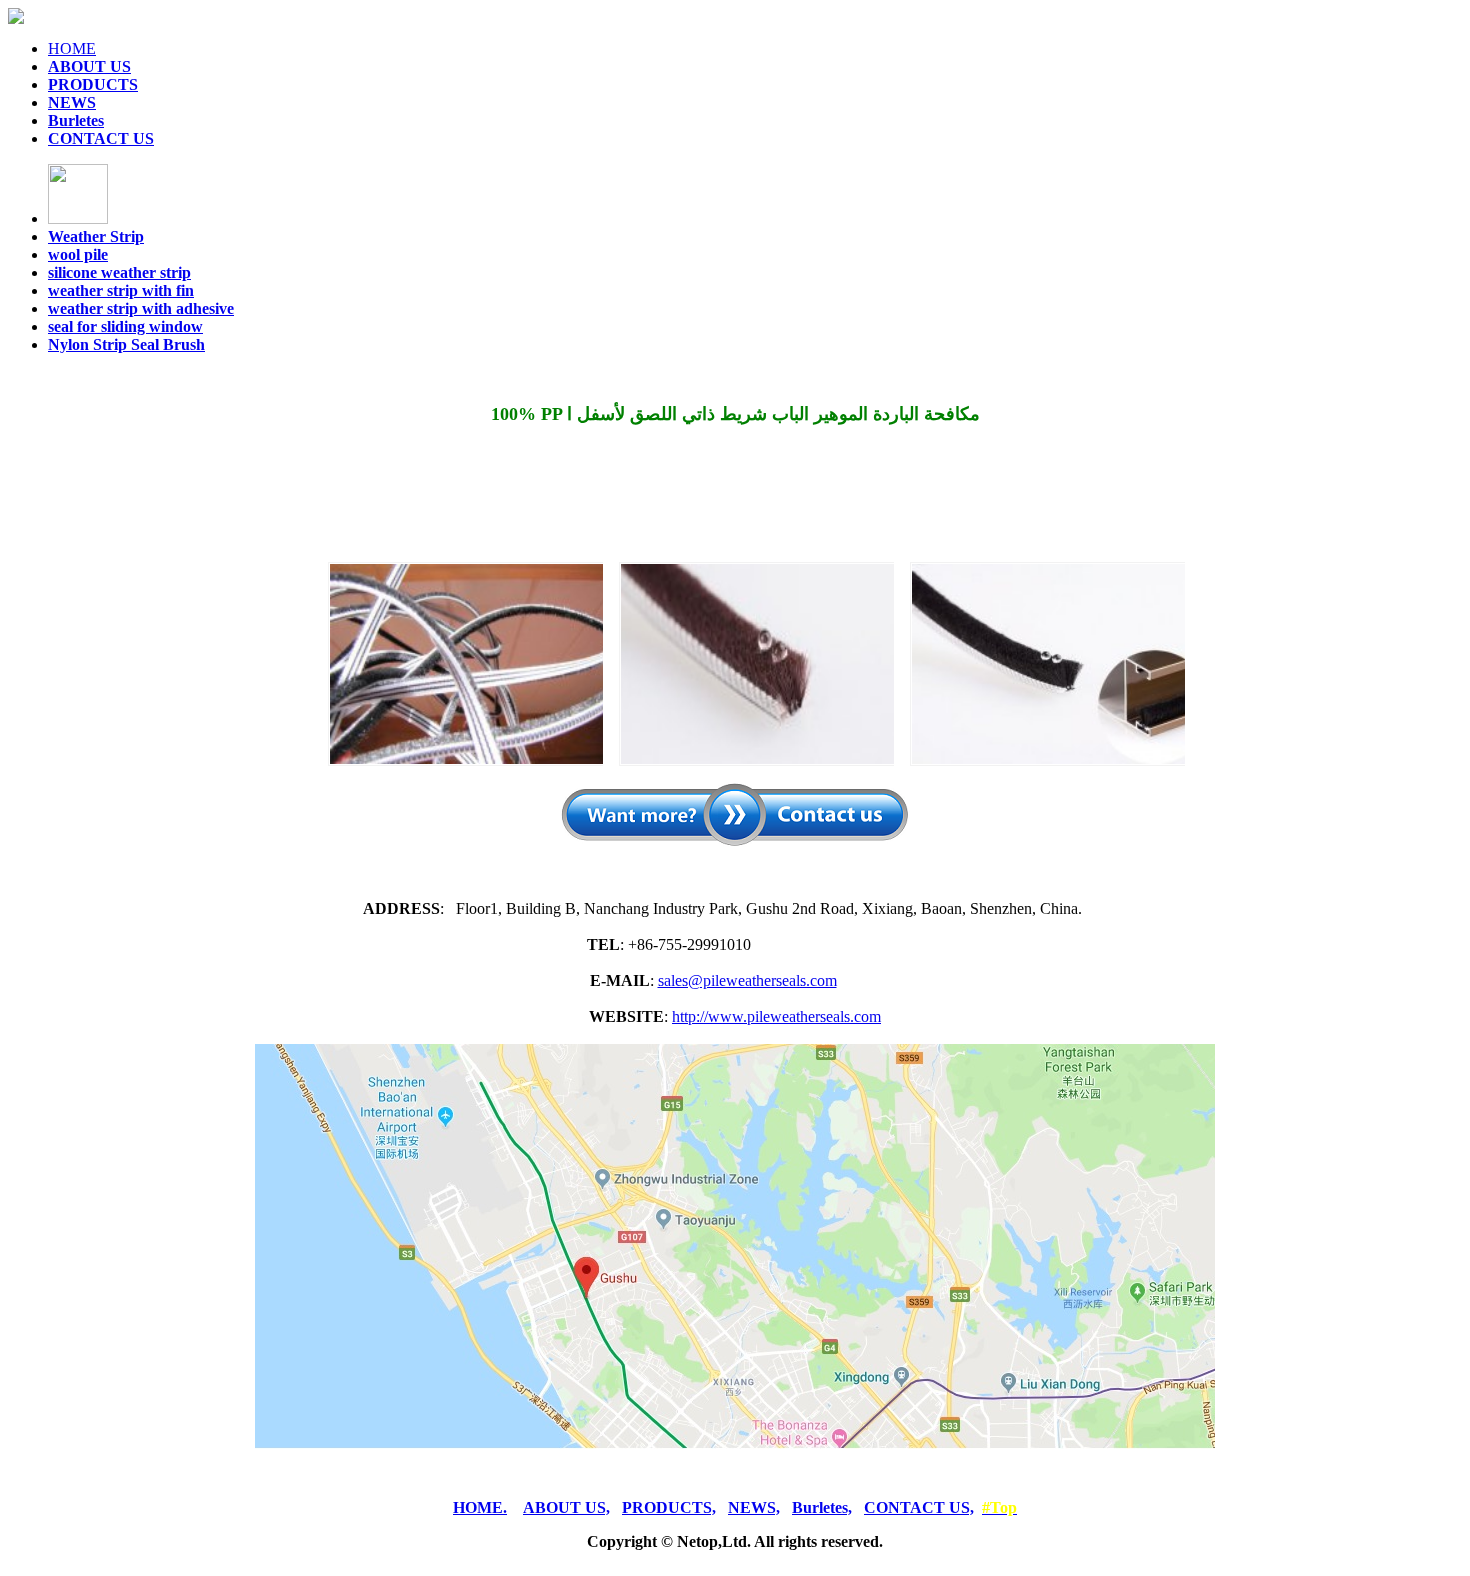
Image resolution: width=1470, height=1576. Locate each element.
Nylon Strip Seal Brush (126, 344)
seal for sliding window (125, 326)
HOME (72, 48)
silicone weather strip (119, 272)
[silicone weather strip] (756, 664)
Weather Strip (96, 236)
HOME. (480, 1507)
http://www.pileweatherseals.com (776, 1016)
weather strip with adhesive (141, 308)
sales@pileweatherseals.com (747, 980)
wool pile (78, 254)
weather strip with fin (121, 290)
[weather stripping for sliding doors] (1047, 664)
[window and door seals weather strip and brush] (465, 664)
